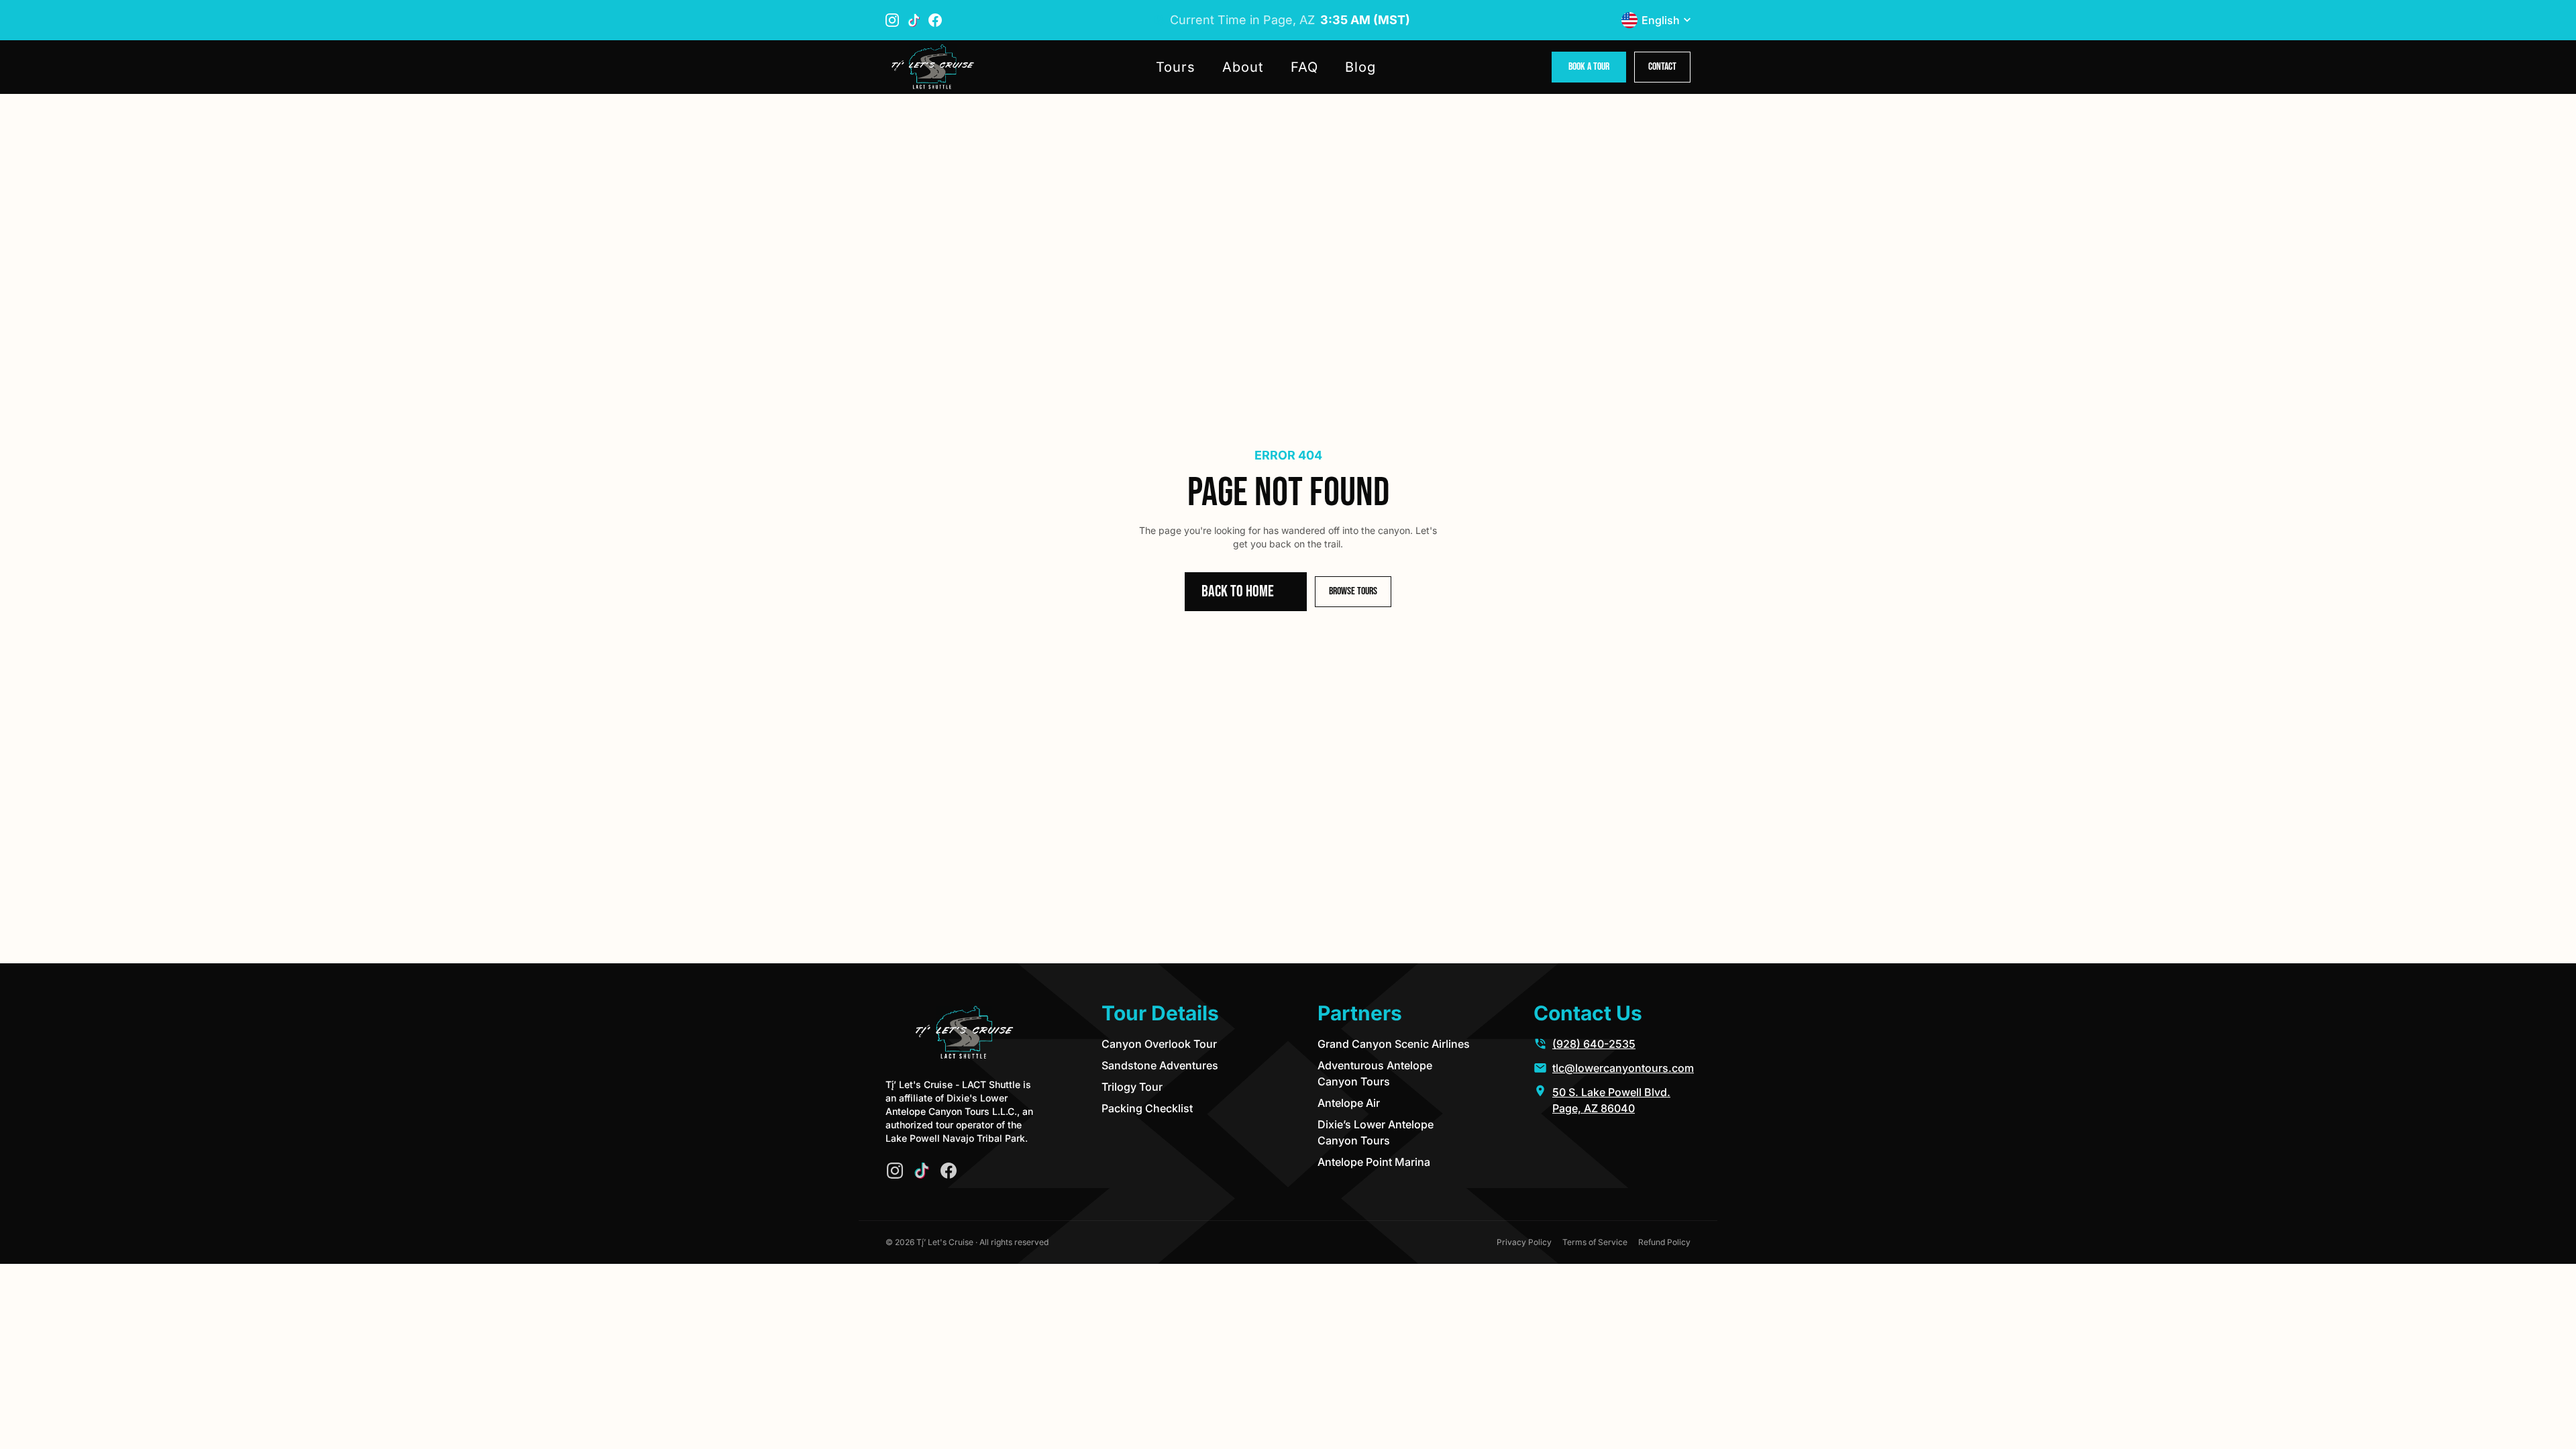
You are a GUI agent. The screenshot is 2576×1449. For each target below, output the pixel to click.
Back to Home (1238, 591)
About (1243, 67)
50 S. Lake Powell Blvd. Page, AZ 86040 (1611, 1100)
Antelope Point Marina (1374, 1162)
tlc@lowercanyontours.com (1623, 1068)
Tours (1176, 67)
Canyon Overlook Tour (1159, 1044)
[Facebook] (949, 1171)
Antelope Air (1349, 1103)
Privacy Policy (1524, 1242)
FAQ (1304, 67)
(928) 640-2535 (1594, 1044)
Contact (1662, 67)
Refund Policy (1664, 1242)
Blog (1360, 67)
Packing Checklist (1147, 1108)
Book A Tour (1589, 67)
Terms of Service (1595, 1242)
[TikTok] (922, 1171)
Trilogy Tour (1132, 1087)
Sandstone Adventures (1160, 1065)
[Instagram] (895, 1171)
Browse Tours (1353, 591)
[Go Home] (932, 67)
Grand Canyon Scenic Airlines (1394, 1044)
